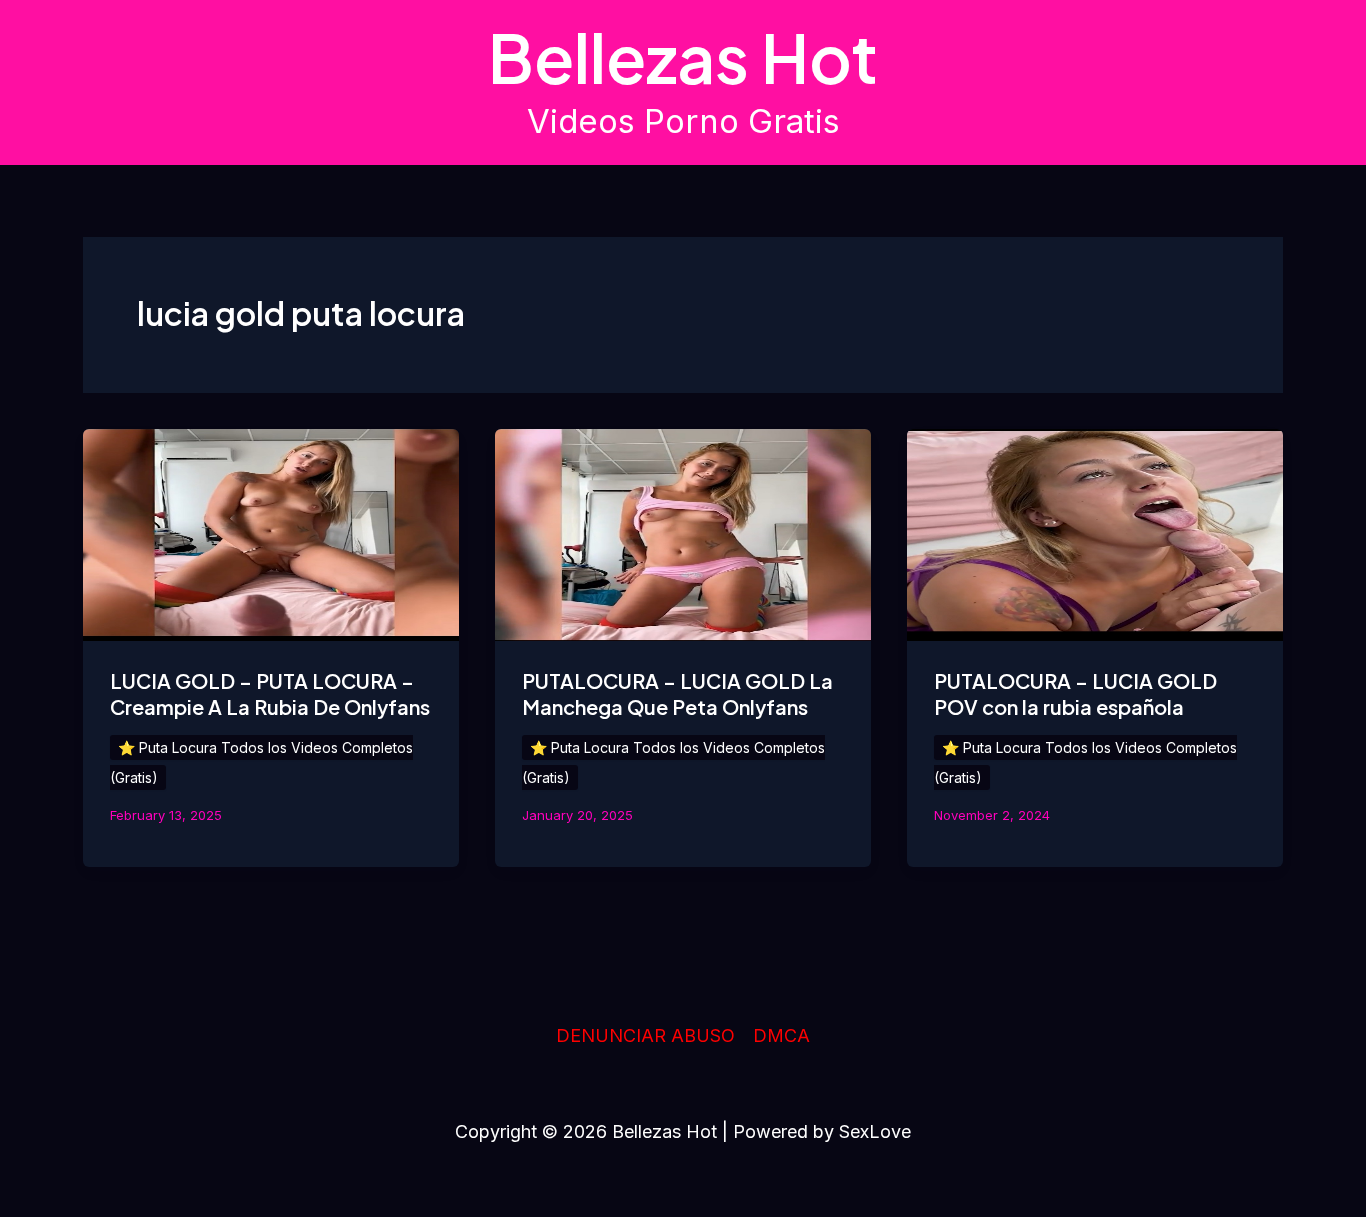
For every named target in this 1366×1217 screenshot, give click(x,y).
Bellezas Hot (683, 57)
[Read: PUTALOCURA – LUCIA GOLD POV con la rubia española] (1095, 533)
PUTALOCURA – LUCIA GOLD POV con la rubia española (1075, 693)
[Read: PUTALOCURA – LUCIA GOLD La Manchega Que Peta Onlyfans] (683, 533)
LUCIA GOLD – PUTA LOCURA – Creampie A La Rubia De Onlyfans (270, 693)
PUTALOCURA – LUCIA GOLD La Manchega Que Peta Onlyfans (677, 693)
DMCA (781, 1035)
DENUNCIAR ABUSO (645, 1035)
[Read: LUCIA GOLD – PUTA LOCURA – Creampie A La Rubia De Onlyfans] (271, 533)
